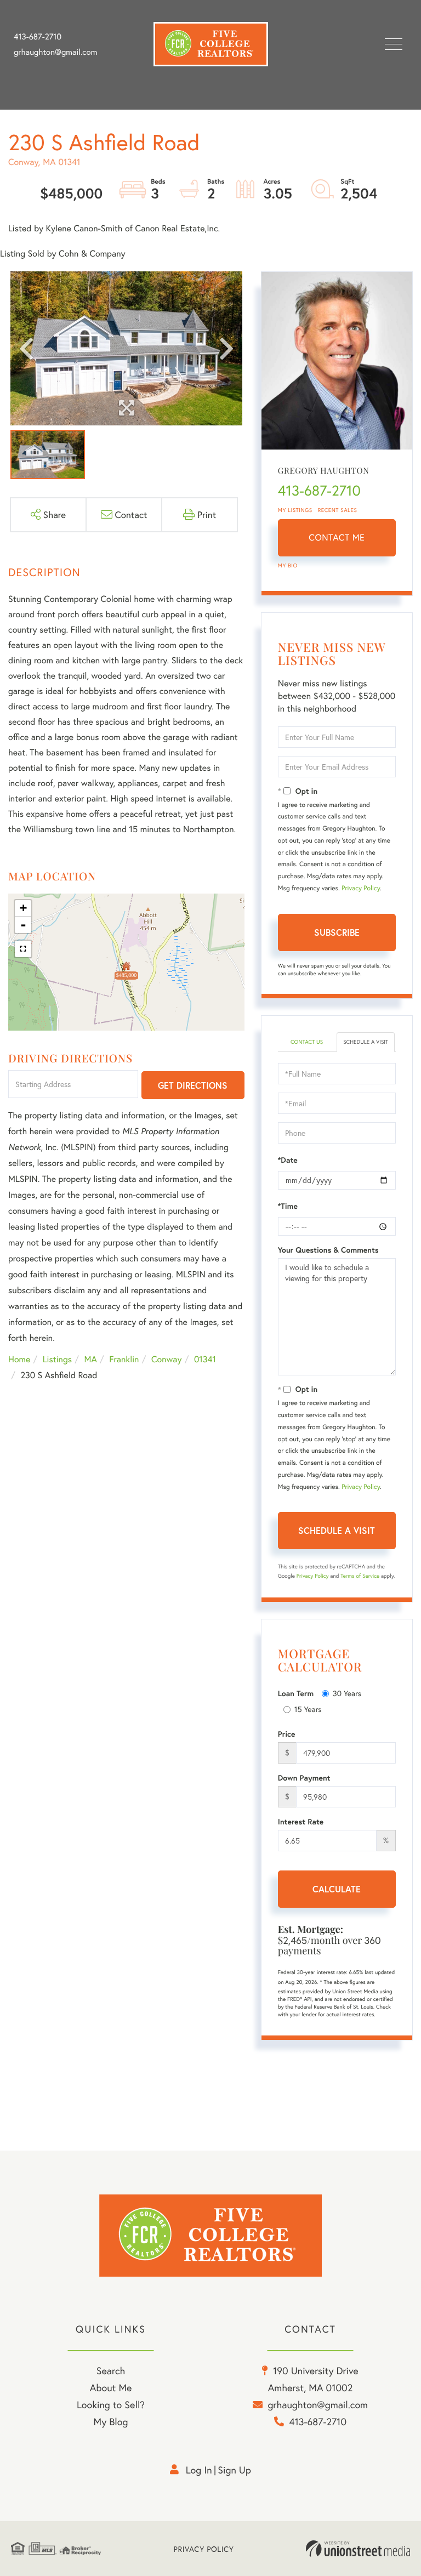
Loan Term (296, 1693)
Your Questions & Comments (328, 1250)
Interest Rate (301, 1822)
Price (287, 1734)
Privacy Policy (361, 888)
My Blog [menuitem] (111, 2421)
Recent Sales (338, 510)
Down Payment (304, 1778)
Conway (167, 1359)
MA (91, 1359)
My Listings (295, 510)
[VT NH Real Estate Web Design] (358, 2549)
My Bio (288, 565)
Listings (57, 1359)
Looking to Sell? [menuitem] (111, 2404)
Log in (199, 2470)
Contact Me (337, 538)
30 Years (347, 1693)
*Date (288, 1160)
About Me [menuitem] (111, 2387)
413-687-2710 (38, 37)
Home (19, 1359)
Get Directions (193, 1085)
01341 (205, 1359)
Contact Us (307, 1042)
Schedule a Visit (366, 1042)
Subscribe (337, 932)
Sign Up (234, 2470)
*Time (288, 1206)
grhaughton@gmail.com (55, 52)
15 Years (308, 1709)
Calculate (337, 1889)
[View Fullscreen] (23, 949)
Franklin (124, 1359)
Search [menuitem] (111, 2370)
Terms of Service (360, 1576)
